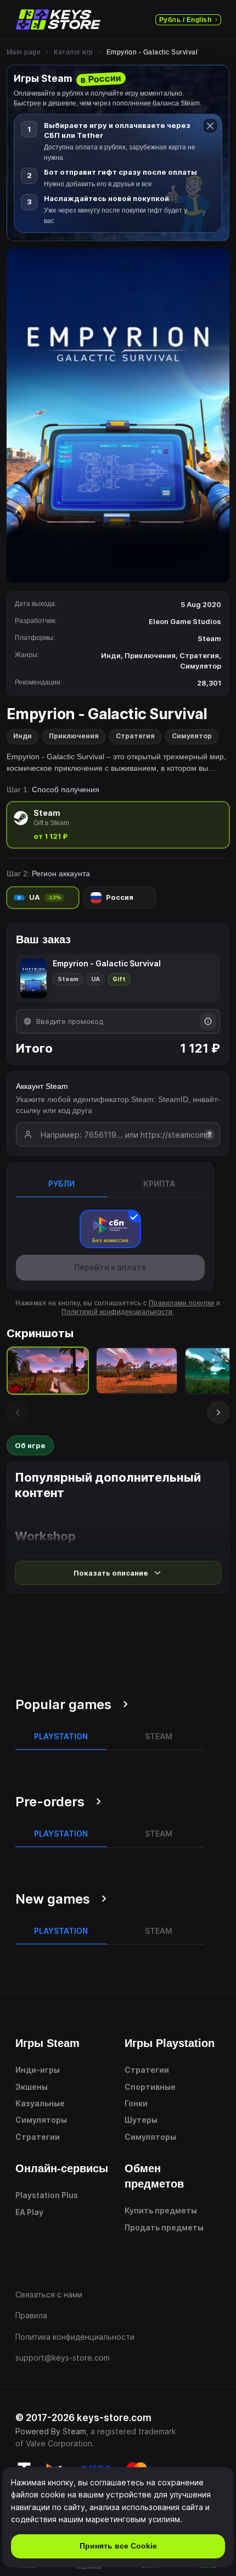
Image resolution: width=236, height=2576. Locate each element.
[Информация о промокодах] (208, 1021)
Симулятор (192, 736)
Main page (24, 52)
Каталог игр (73, 52)
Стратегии (38, 2137)
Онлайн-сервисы (62, 2168)
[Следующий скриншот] (218, 1412)
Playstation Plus (47, 2195)
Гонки (136, 2103)
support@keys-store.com (63, 2358)
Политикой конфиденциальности (117, 1312)
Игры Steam (47, 2043)
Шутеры (141, 2120)
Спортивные (150, 2087)
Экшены (32, 2087)
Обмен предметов (154, 2176)
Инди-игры (38, 2070)
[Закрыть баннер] (210, 126)
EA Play (29, 2212)
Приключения (74, 736)
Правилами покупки (182, 1303)
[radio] (118, 825)
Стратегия (135, 736)
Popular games (63, 1704)
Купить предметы (161, 2210)
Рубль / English (185, 20)
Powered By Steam (51, 2431)
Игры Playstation (170, 2043)
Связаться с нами (49, 2294)
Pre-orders (50, 1802)
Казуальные (40, 2103)
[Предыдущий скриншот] (18, 1412)
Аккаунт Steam (42, 1086)
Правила (31, 2315)
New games (53, 1899)
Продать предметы (164, 2227)
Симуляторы (41, 2120)
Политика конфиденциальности (75, 2337)
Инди (23, 736)
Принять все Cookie (118, 2546)
